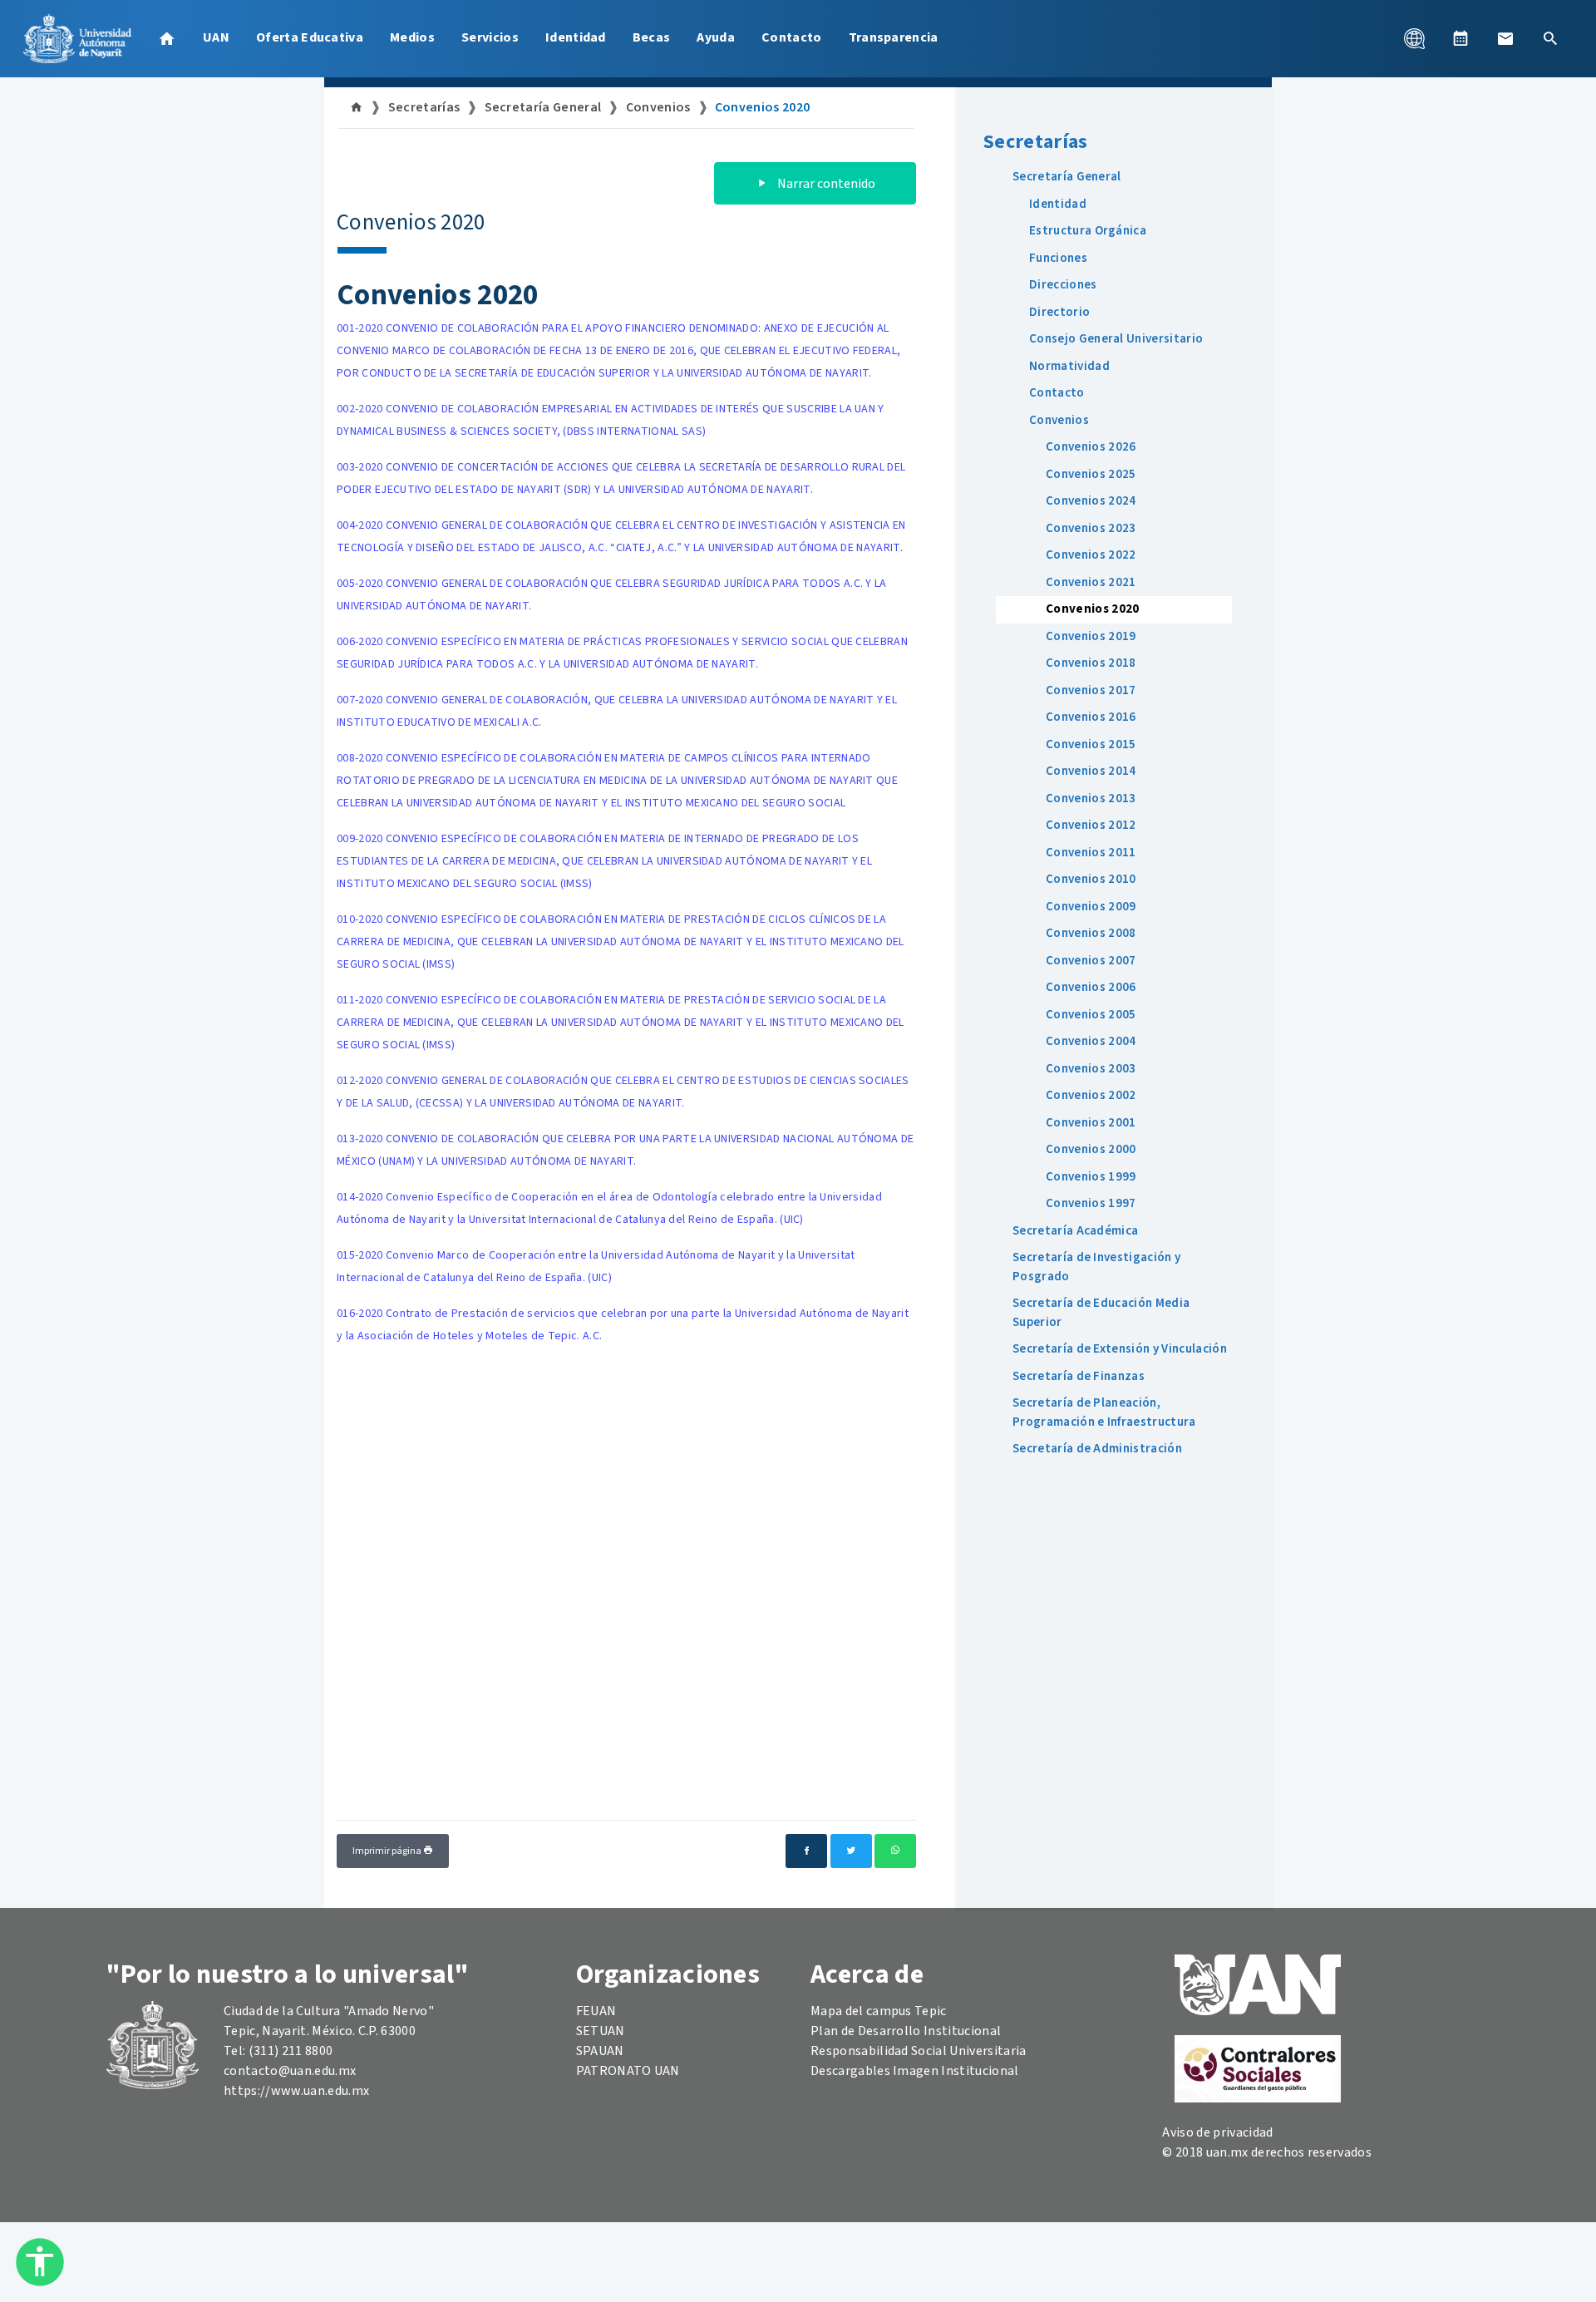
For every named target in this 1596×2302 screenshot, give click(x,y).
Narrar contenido (825, 184)
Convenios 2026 (1091, 447)
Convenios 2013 (1091, 799)
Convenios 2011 (1091, 853)
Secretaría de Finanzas (1079, 1376)
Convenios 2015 (1091, 744)
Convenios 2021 (1091, 582)
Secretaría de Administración (1097, 1449)
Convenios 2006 (1091, 987)
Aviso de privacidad (1217, 2132)
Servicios (490, 37)
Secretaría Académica (1075, 1231)
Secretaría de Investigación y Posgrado (1096, 1267)
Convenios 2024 (1091, 501)
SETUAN (601, 2031)
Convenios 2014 (1091, 771)
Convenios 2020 (762, 107)
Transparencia (894, 37)
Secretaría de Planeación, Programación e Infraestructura (1104, 1412)
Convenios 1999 (1091, 1177)
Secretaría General (543, 107)
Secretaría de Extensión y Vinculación (1120, 1349)
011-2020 (621, 1023)
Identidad (576, 37)
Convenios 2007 (1091, 961)
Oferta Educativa (310, 37)
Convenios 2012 (1091, 825)
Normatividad (1069, 366)
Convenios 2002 (1091, 1095)
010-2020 (621, 942)
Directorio (1059, 312)
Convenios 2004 (1091, 1041)
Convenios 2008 (1091, 933)
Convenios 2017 (1091, 690)
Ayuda (716, 37)
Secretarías (424, 107)
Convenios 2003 (1091, 1069)
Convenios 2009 (1091, 907)
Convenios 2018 (1091, 663)
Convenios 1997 (1091, 1203)
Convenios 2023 (1091, 528)
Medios (412, 37)
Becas (652, 37)
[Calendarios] (1461, 38)
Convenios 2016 (1091, 717)
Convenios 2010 (1091, 879)
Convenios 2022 (1091, 555)
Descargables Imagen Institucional (915, 2071)
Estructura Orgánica (1088, 231)
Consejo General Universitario (1116, 339)
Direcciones (1063, 285)
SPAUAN (600, 2051)
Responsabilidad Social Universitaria (919, 2051)
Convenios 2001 (1091, 1123)
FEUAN (596, 2011)
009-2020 (604, 861)
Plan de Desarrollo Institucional (906, 2031)
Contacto (792, 37)
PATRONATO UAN (628, 2071)
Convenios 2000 (1091, 1149)
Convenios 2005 (1091, 1015)
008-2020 (617, 781)
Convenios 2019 (1091, 636)
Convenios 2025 (1091, 474)
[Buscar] (1550, 38)
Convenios (658, 107)
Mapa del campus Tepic (879, 2011)
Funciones (1058, 258)
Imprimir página (388, 1851)
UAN (216, 37)
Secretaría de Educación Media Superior (1101, 1313)
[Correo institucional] (1505, 38)
